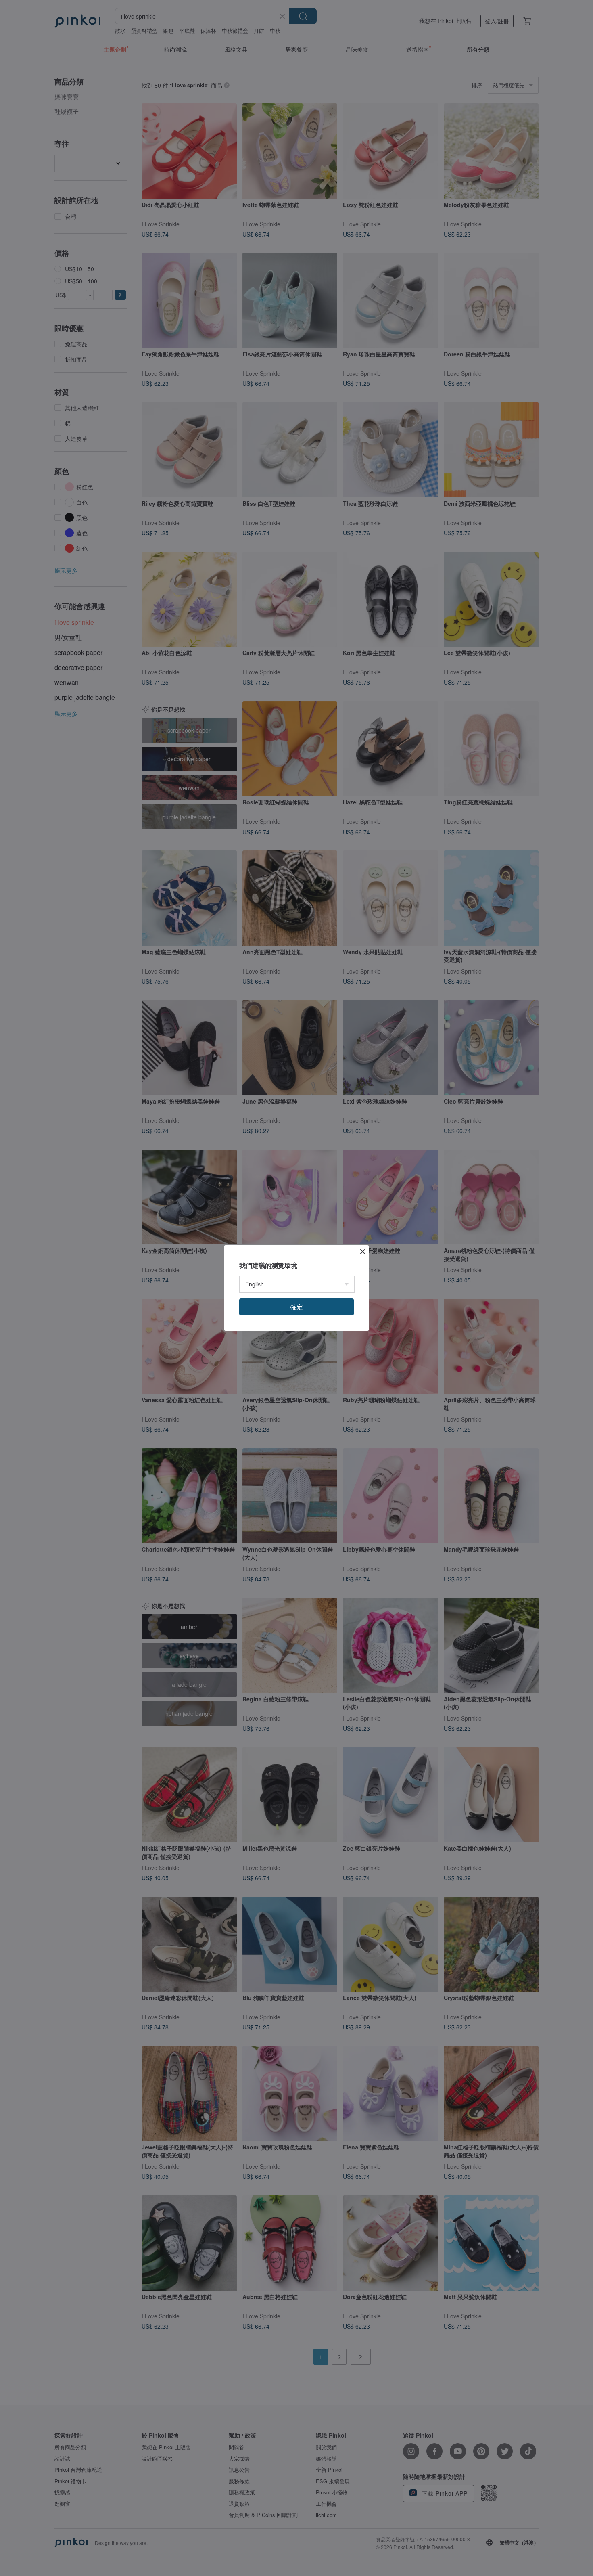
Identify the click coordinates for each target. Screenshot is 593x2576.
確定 (296, 1307)
